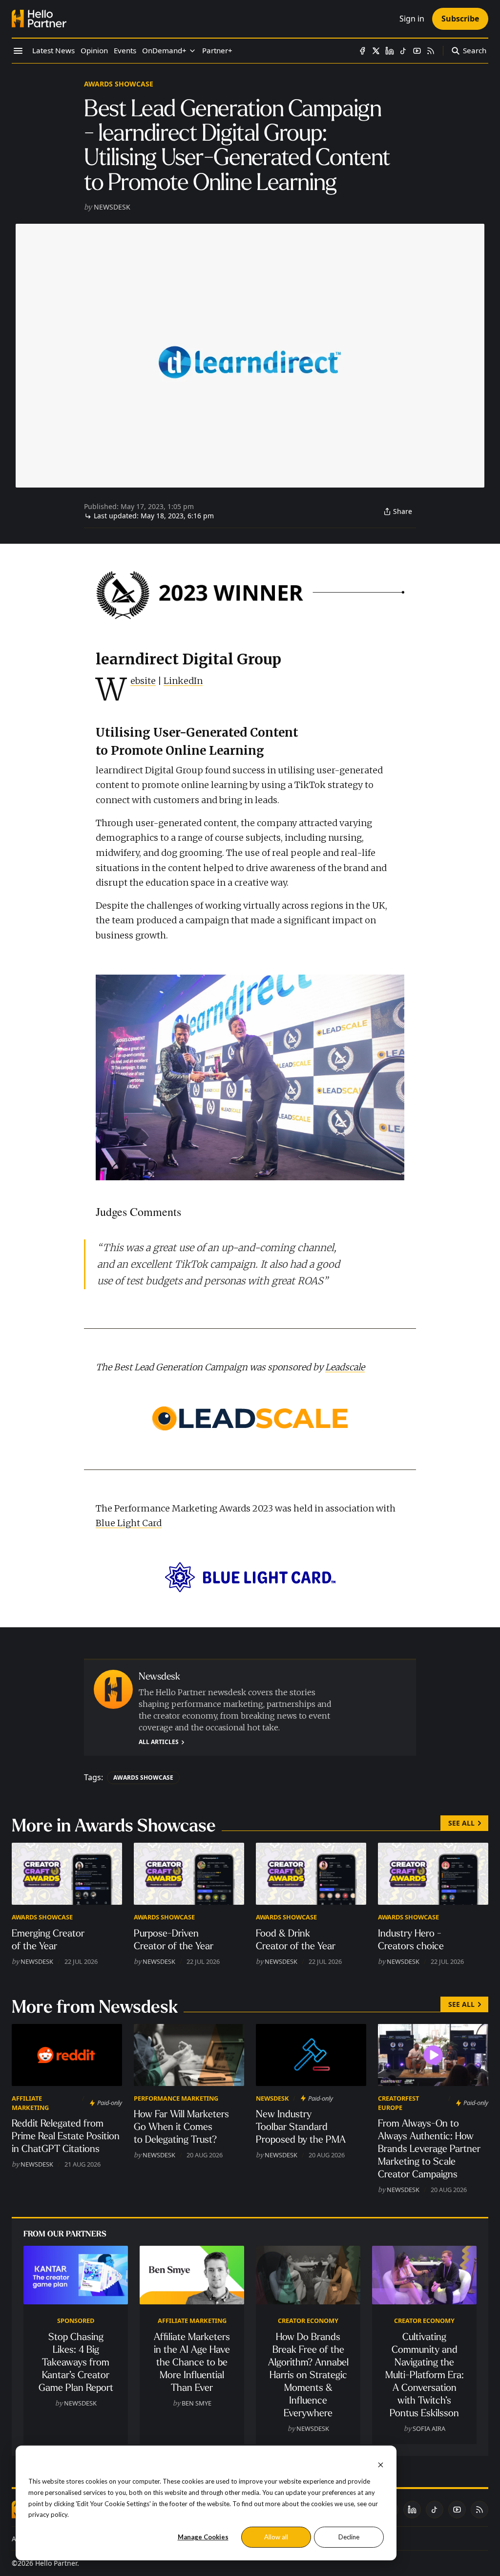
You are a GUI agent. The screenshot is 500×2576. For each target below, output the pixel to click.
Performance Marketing (176, 2098)
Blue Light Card (129, 1523)
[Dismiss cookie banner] (381, 2464)
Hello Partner (56, 2563)
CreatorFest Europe (398, 2103)
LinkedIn (183, 681)
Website (143, 681)
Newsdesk (112, 207)
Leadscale (345, 1367)
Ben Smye (197, 2403)
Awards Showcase (119, 84)
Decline (349, 2537)
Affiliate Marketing (30, 2103)
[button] (164, 51)
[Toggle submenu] (192, 51)
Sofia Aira (429, 2428)
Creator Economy (308, 2321)
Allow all (276, 2537)
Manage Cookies (203, 2537)
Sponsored (76, 2321)
